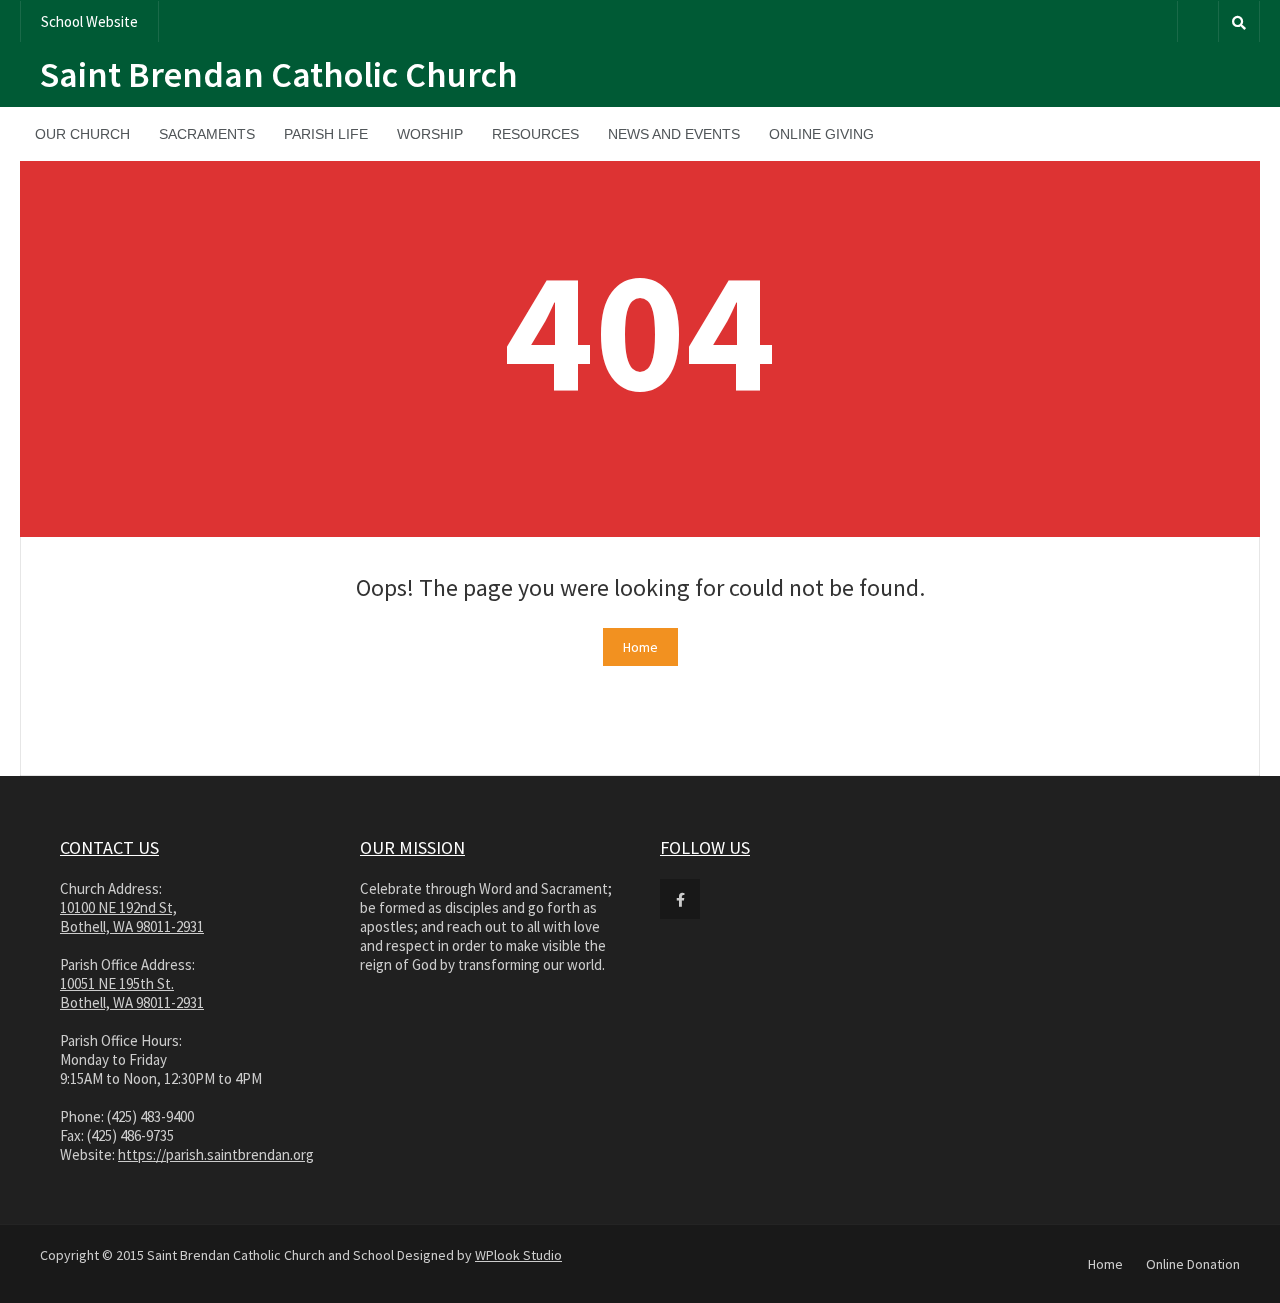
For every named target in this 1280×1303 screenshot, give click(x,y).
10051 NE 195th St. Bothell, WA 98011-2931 (132, 993)
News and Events (674, 134)
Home (640, 647)
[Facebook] (1198, 21)
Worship (430, 134)
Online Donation (1193, 1264)
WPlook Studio (518, 1255)
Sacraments (207, 134)
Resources (535, 134)
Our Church (82, 134)
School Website (89, 21)
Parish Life (326, 134)
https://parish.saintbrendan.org (216, 1154)
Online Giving (821, 134)
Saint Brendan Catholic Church (279, 74)
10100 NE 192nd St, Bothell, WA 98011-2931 (132, 917)
